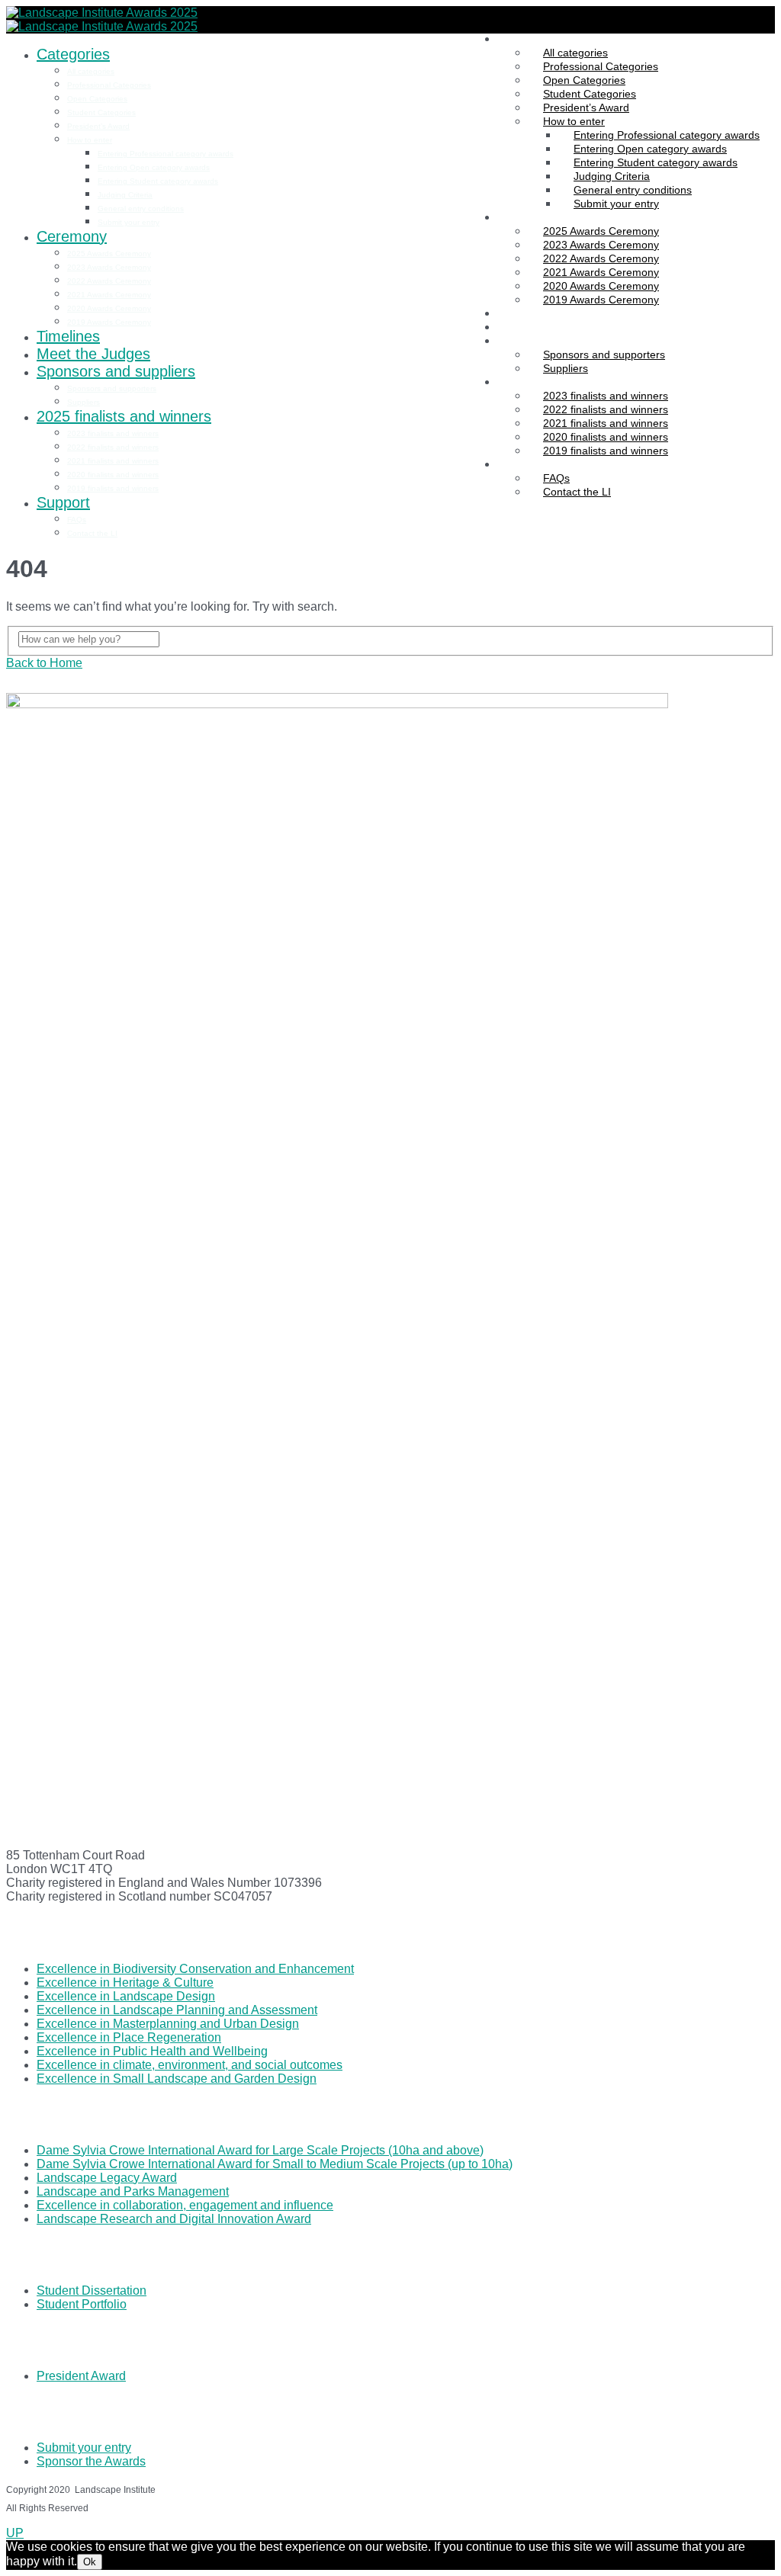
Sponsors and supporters (604, 354)
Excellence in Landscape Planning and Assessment (177, 2010)
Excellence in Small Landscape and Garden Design (177, 2079)
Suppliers (84, 402)
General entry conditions (141, 209)
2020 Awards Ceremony (109, 308)
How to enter (90, 140)
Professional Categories (109, 85)
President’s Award (98, 126)
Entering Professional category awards (166, 154)
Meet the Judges (538, 327)
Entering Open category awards (154, 167)
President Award (81, 2376)
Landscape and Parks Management (133, 2191)
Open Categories (97, 99)
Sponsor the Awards (91, 2461)
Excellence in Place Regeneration (129, 2037)
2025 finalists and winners (560, 382)
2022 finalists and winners (113, 447)
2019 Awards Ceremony (601, 300)
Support (516, 464)
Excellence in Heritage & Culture (125, 1983)
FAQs (77, 520)
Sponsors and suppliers (554, 341)
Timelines (520, 313)
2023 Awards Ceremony (109, 267)
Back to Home (44, 663)
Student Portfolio (82, 2304)
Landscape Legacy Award (107, 2178)
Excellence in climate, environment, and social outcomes (190, 2065)
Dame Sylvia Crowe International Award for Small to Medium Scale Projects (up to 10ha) (275, 2164)
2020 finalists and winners (113, 475)
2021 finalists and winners (113, 461)
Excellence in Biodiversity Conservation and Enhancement (195, 1969)
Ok (90, 2562)
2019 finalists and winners (606, 451)
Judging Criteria (125, 195)
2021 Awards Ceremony (109, 295)
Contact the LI (577, 492)
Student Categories (101, 112)
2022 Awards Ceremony (109, 281)
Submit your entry (616, 204)
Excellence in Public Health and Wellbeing (152, 2051)
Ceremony (522, 217)
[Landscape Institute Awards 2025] (102, 13)
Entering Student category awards (158, 181)
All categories (91, 71)
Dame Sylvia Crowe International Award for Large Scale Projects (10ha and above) (260, 2150)
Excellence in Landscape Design (126, 1996)
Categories (524, 39)
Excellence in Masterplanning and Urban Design (168, 2024)
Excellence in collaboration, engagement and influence (185, 2205)
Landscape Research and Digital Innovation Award (174, 2219)
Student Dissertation (92, 2290)
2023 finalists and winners (113, 433)
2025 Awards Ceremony (109, 253)
